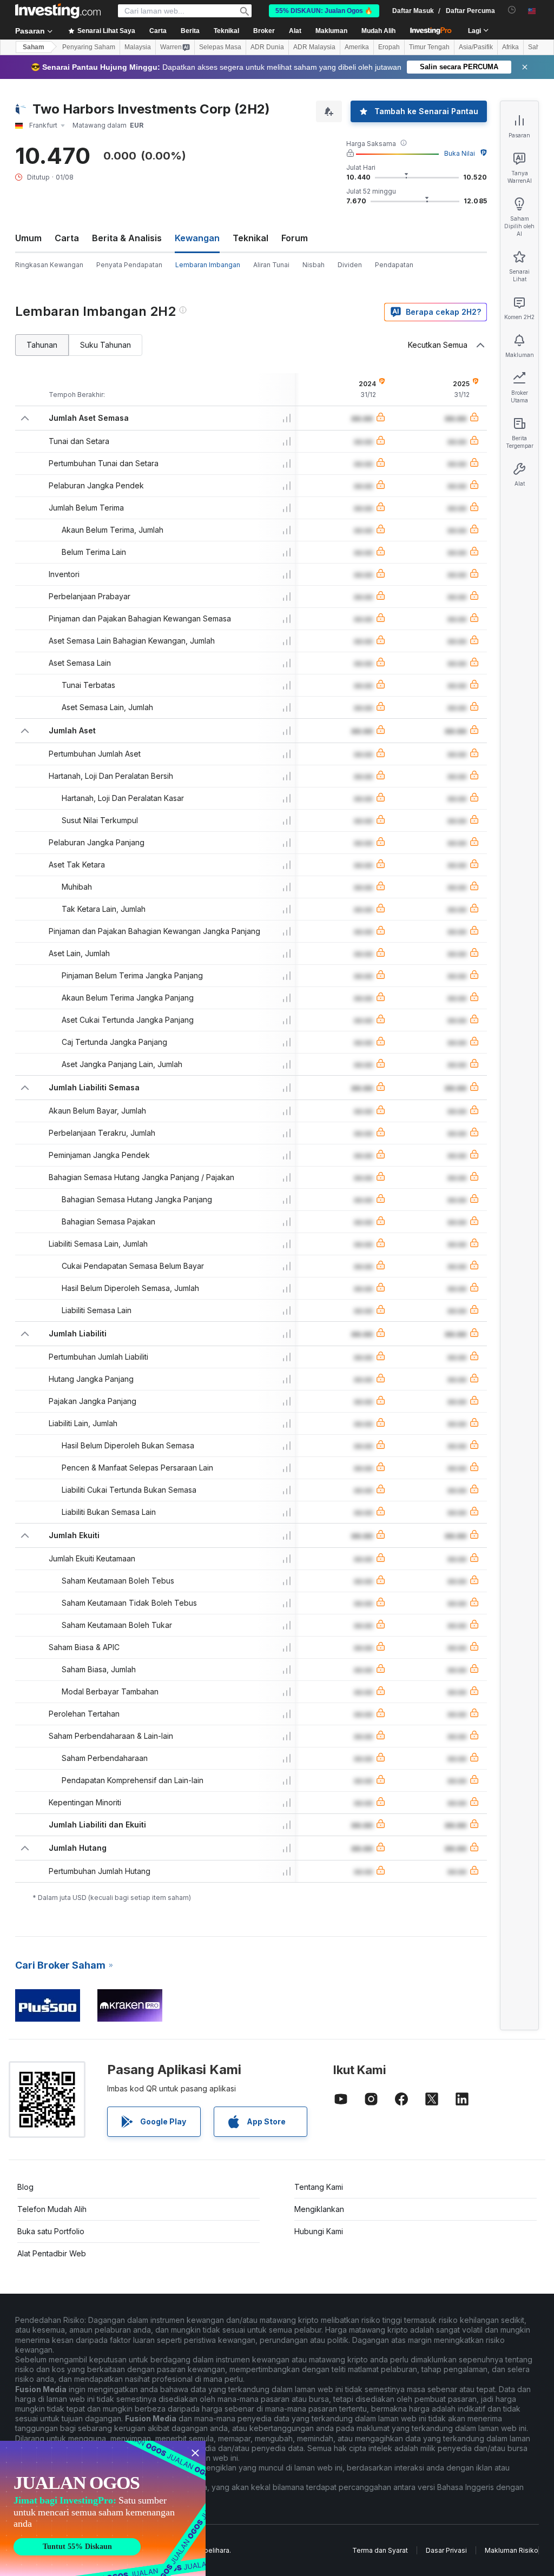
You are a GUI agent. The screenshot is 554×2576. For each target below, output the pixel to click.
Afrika (510, 47)
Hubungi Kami (319, 2231)
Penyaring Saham (89, 47)
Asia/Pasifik (476, 47)
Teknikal (250, 238)
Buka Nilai (460, 153)
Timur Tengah (429, 47)
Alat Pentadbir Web (52, 2253)
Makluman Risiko (512, 2550)
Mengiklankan (319, 2209)
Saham (34, 47)
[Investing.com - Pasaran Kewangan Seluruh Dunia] (58, 11)
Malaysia (138, 47)
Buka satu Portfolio (51, 2231)
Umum (28, 238)
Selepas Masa (220, 47)
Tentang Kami (319, 2187)
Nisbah (314, 265)
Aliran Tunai (271, 265)
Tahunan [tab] (42, 345)
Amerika (357, 47)
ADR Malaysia (314, 47)
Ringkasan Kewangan (49, 265)
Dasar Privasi (446, 2550)
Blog (25, 2187)
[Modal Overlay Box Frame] (103, 2508)
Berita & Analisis (127, 238)
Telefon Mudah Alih (52, 2209)
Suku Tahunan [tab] (105, 345)
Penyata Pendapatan (129, 265)
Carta (67, 238)
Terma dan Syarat (380, 2550)
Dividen (350, 265)
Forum (295, 238)
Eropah (389, 47)
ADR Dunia (267, 47)
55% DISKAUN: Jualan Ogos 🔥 (324, 11)
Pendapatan (394, 265)
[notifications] (512, 10)
